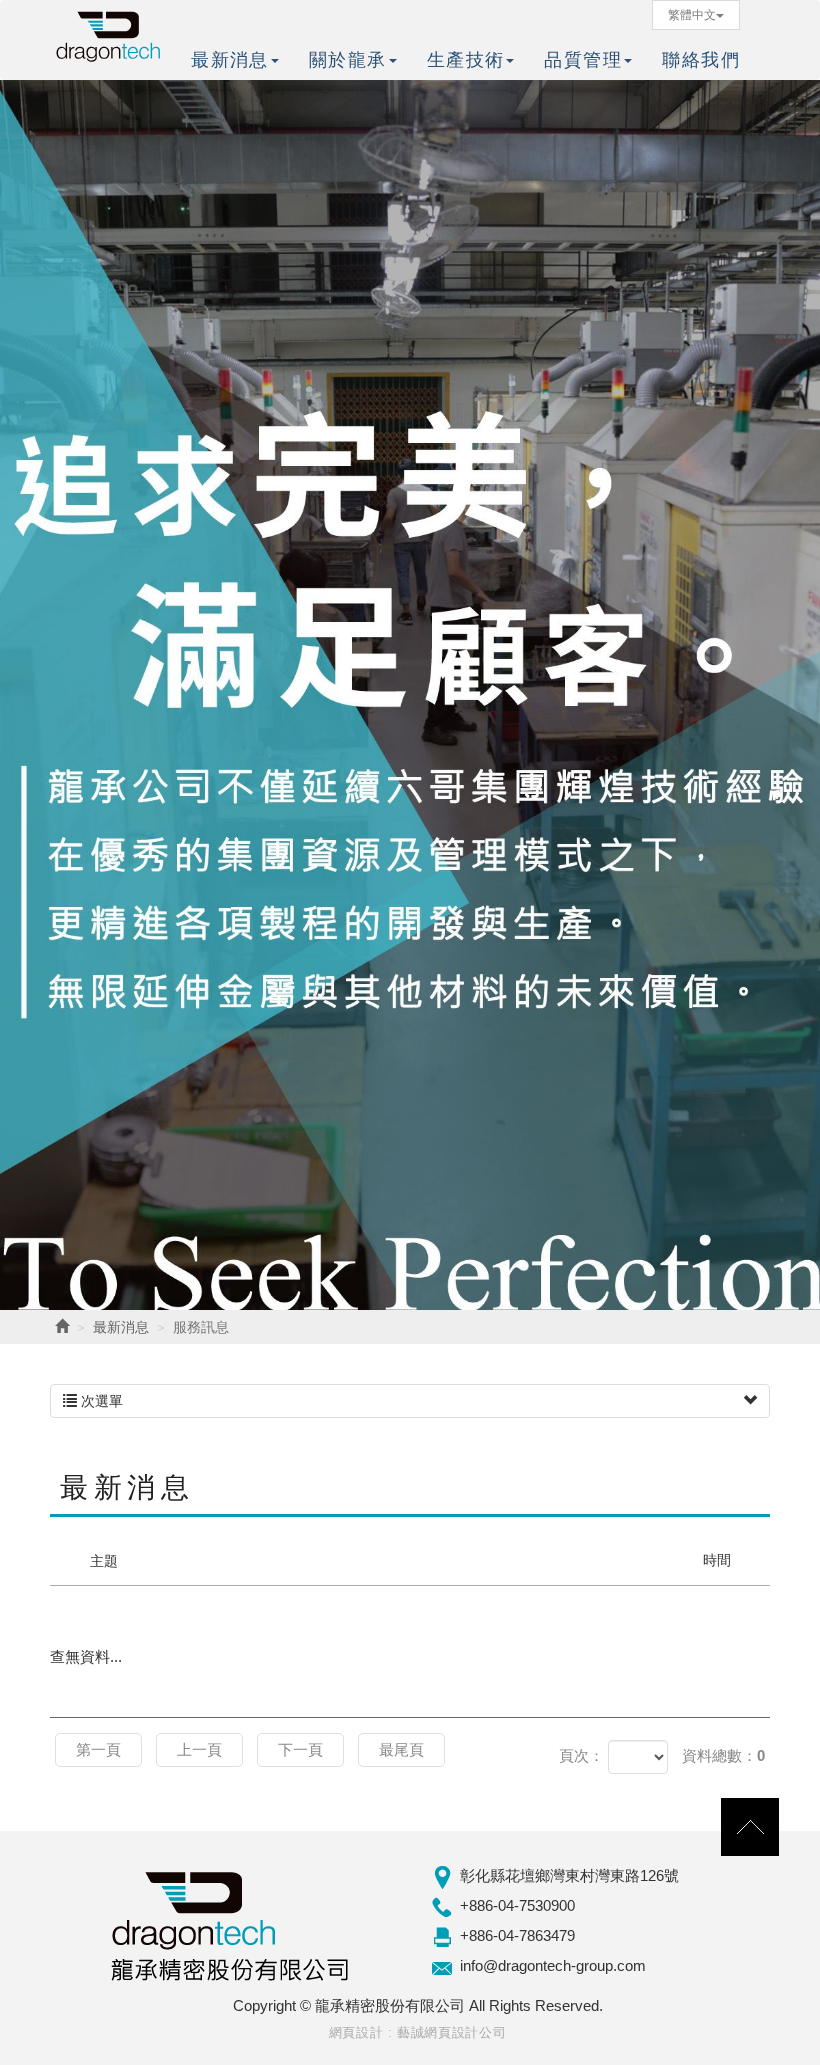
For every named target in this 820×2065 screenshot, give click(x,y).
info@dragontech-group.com (553, 1965)
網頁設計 (356, 2032)
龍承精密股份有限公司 (110, 35)
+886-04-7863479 (517, 1935)
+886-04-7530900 (517, 1905)
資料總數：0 (723, 1755)
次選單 (100, 1401)
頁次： (581, 1755)
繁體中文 (692, 15)
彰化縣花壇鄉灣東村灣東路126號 (569, 1875)
